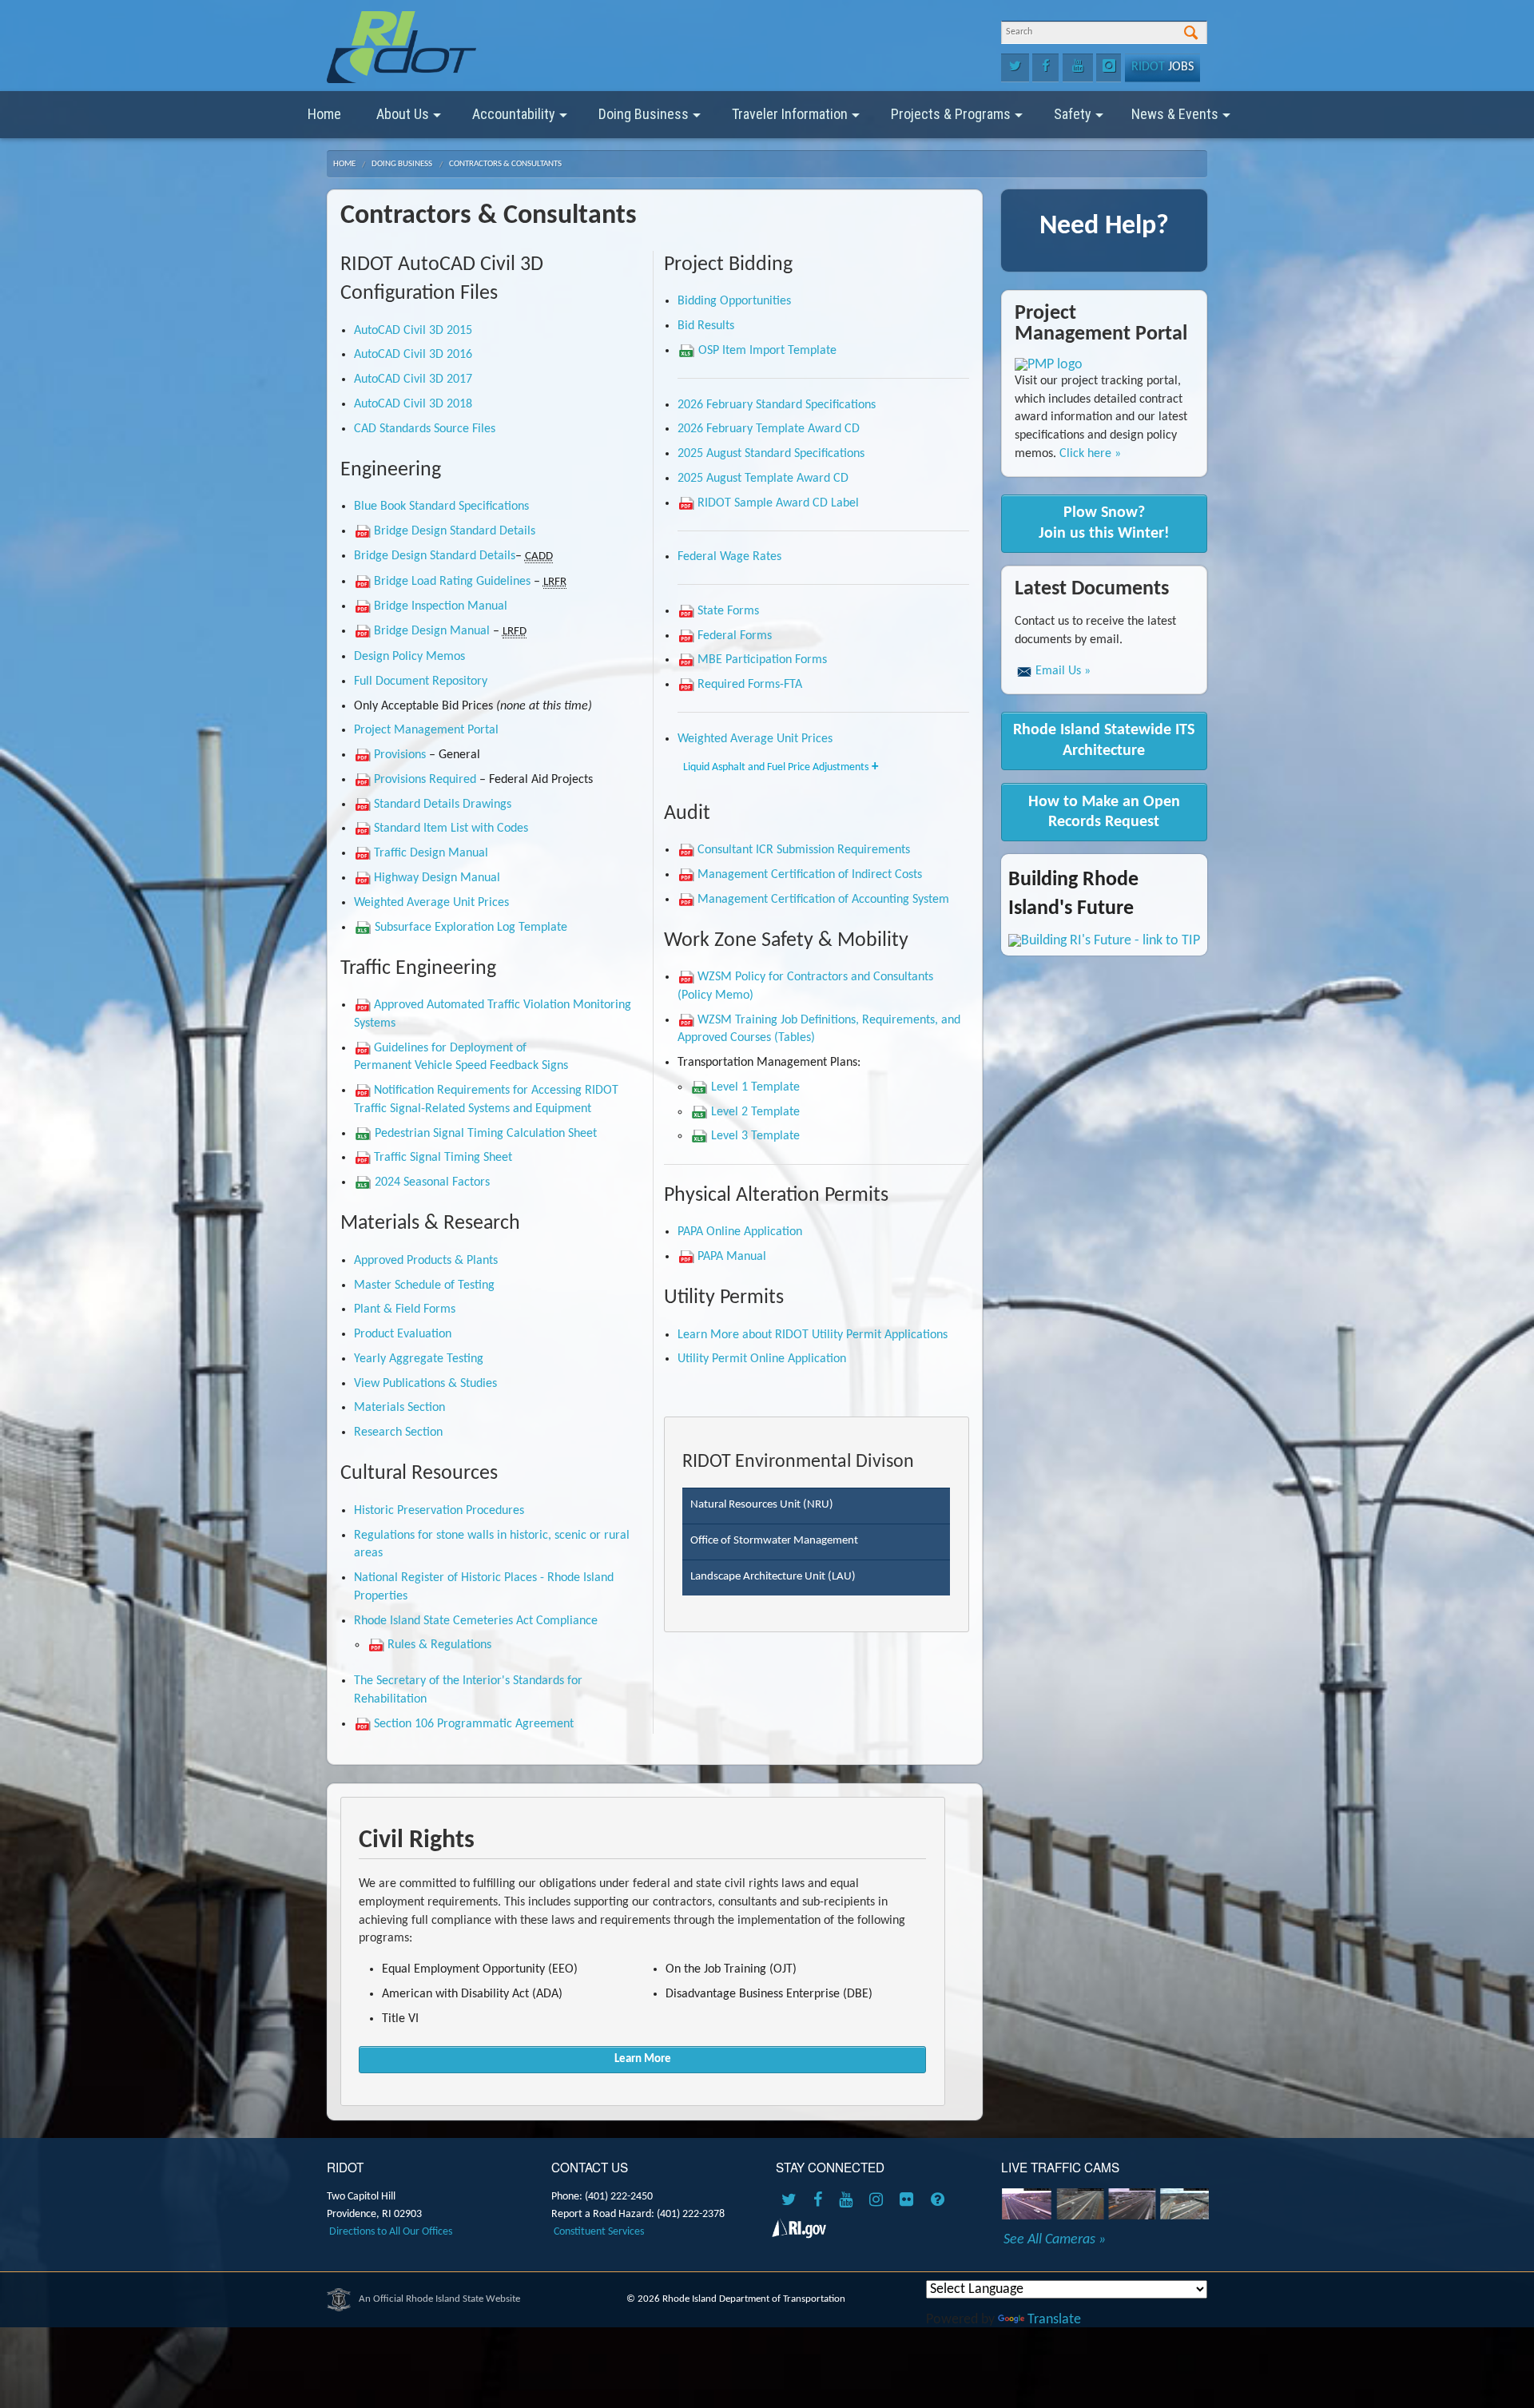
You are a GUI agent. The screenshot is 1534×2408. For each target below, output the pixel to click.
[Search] (1191, 34)
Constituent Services (599, 2232)
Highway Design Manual (437, 878)
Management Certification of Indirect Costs (810, 875)
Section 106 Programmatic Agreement (474, 1724)
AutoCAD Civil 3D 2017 (413, 379)
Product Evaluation (403, 1334)
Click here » (1090, 454)
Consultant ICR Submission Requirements (804, 850)
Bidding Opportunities (734, 301)
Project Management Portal (426, 730)
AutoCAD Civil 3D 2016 (413, 355)
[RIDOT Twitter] (792, 2201)
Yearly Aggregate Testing (419, 1359)
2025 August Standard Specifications (771, 454)
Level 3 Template (755, 1136)
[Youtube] (1078, 68)
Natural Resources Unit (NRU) (762, 1505)
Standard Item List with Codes (451, 828)
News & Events (1175, 114)
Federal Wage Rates (729, 557)
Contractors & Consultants (505, 164)
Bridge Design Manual (432, 631)
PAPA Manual (732, 1257)
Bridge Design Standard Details (455, 531)
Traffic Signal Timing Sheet (443, 1158)
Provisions (400, 755)
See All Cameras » (1055, 2240)
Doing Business (644, 114)
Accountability (514, 114)
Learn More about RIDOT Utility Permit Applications (813, 1335)
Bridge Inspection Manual (441, 606)
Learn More (643, 2059)
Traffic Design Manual (431, 853)
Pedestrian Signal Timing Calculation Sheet (486, 1134)
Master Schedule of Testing (424, 1285)
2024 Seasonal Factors (432, 1182)
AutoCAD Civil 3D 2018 (413, 404)
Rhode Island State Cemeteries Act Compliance (476, 1621)
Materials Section (399, 1408)
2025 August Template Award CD (763, 479)
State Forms (728, 611)
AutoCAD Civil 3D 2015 (413, 331)
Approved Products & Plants (426, 1261)
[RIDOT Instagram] (879, 2201)
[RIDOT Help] (940, 2201)
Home (324, 114)
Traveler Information (790, 114)
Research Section (398, 1432)
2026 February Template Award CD (769, 429)
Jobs (1162, 67)
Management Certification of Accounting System (823, 900)
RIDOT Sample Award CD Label (778, 503)
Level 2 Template (755, 1112)
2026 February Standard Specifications (777, 405)
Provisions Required (425, 780)
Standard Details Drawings (443, 805)
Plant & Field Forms (405, 1309)
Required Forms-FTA (750, 685)
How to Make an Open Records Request (1104, 812)
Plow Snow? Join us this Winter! (1104, 523)
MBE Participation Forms (762, 660)
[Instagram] (1109, 68)
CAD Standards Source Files (425, 429)
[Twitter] (1015, 68)
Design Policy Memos (409, 657)
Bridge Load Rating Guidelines (452, 582)
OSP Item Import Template (767, 351)
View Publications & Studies (425, 1384)
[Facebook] (1045, 68)
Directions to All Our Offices (391, 2232)
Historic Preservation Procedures (439, 1511)
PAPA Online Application (740, 1232)
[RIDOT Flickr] (909, 2201)
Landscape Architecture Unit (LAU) (773, 1577)
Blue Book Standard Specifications (441, 507)
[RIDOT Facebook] (821, 2201)
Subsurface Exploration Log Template (471, 928)
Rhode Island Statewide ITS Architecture (1104, 740)
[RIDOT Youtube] (848, 2201)
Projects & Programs (951, 114)
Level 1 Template (755, 1087)
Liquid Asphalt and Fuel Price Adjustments (776, 767)
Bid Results (706, 326)
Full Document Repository (421, 681)
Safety (1073, 114)
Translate (1054, 2320)
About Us (403, 114)
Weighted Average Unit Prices (431, 903)
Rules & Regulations (439, 1645)
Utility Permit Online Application (762, 1359)
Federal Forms (735, 636)
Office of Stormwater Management (774, 1541)
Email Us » (1063, 671)
